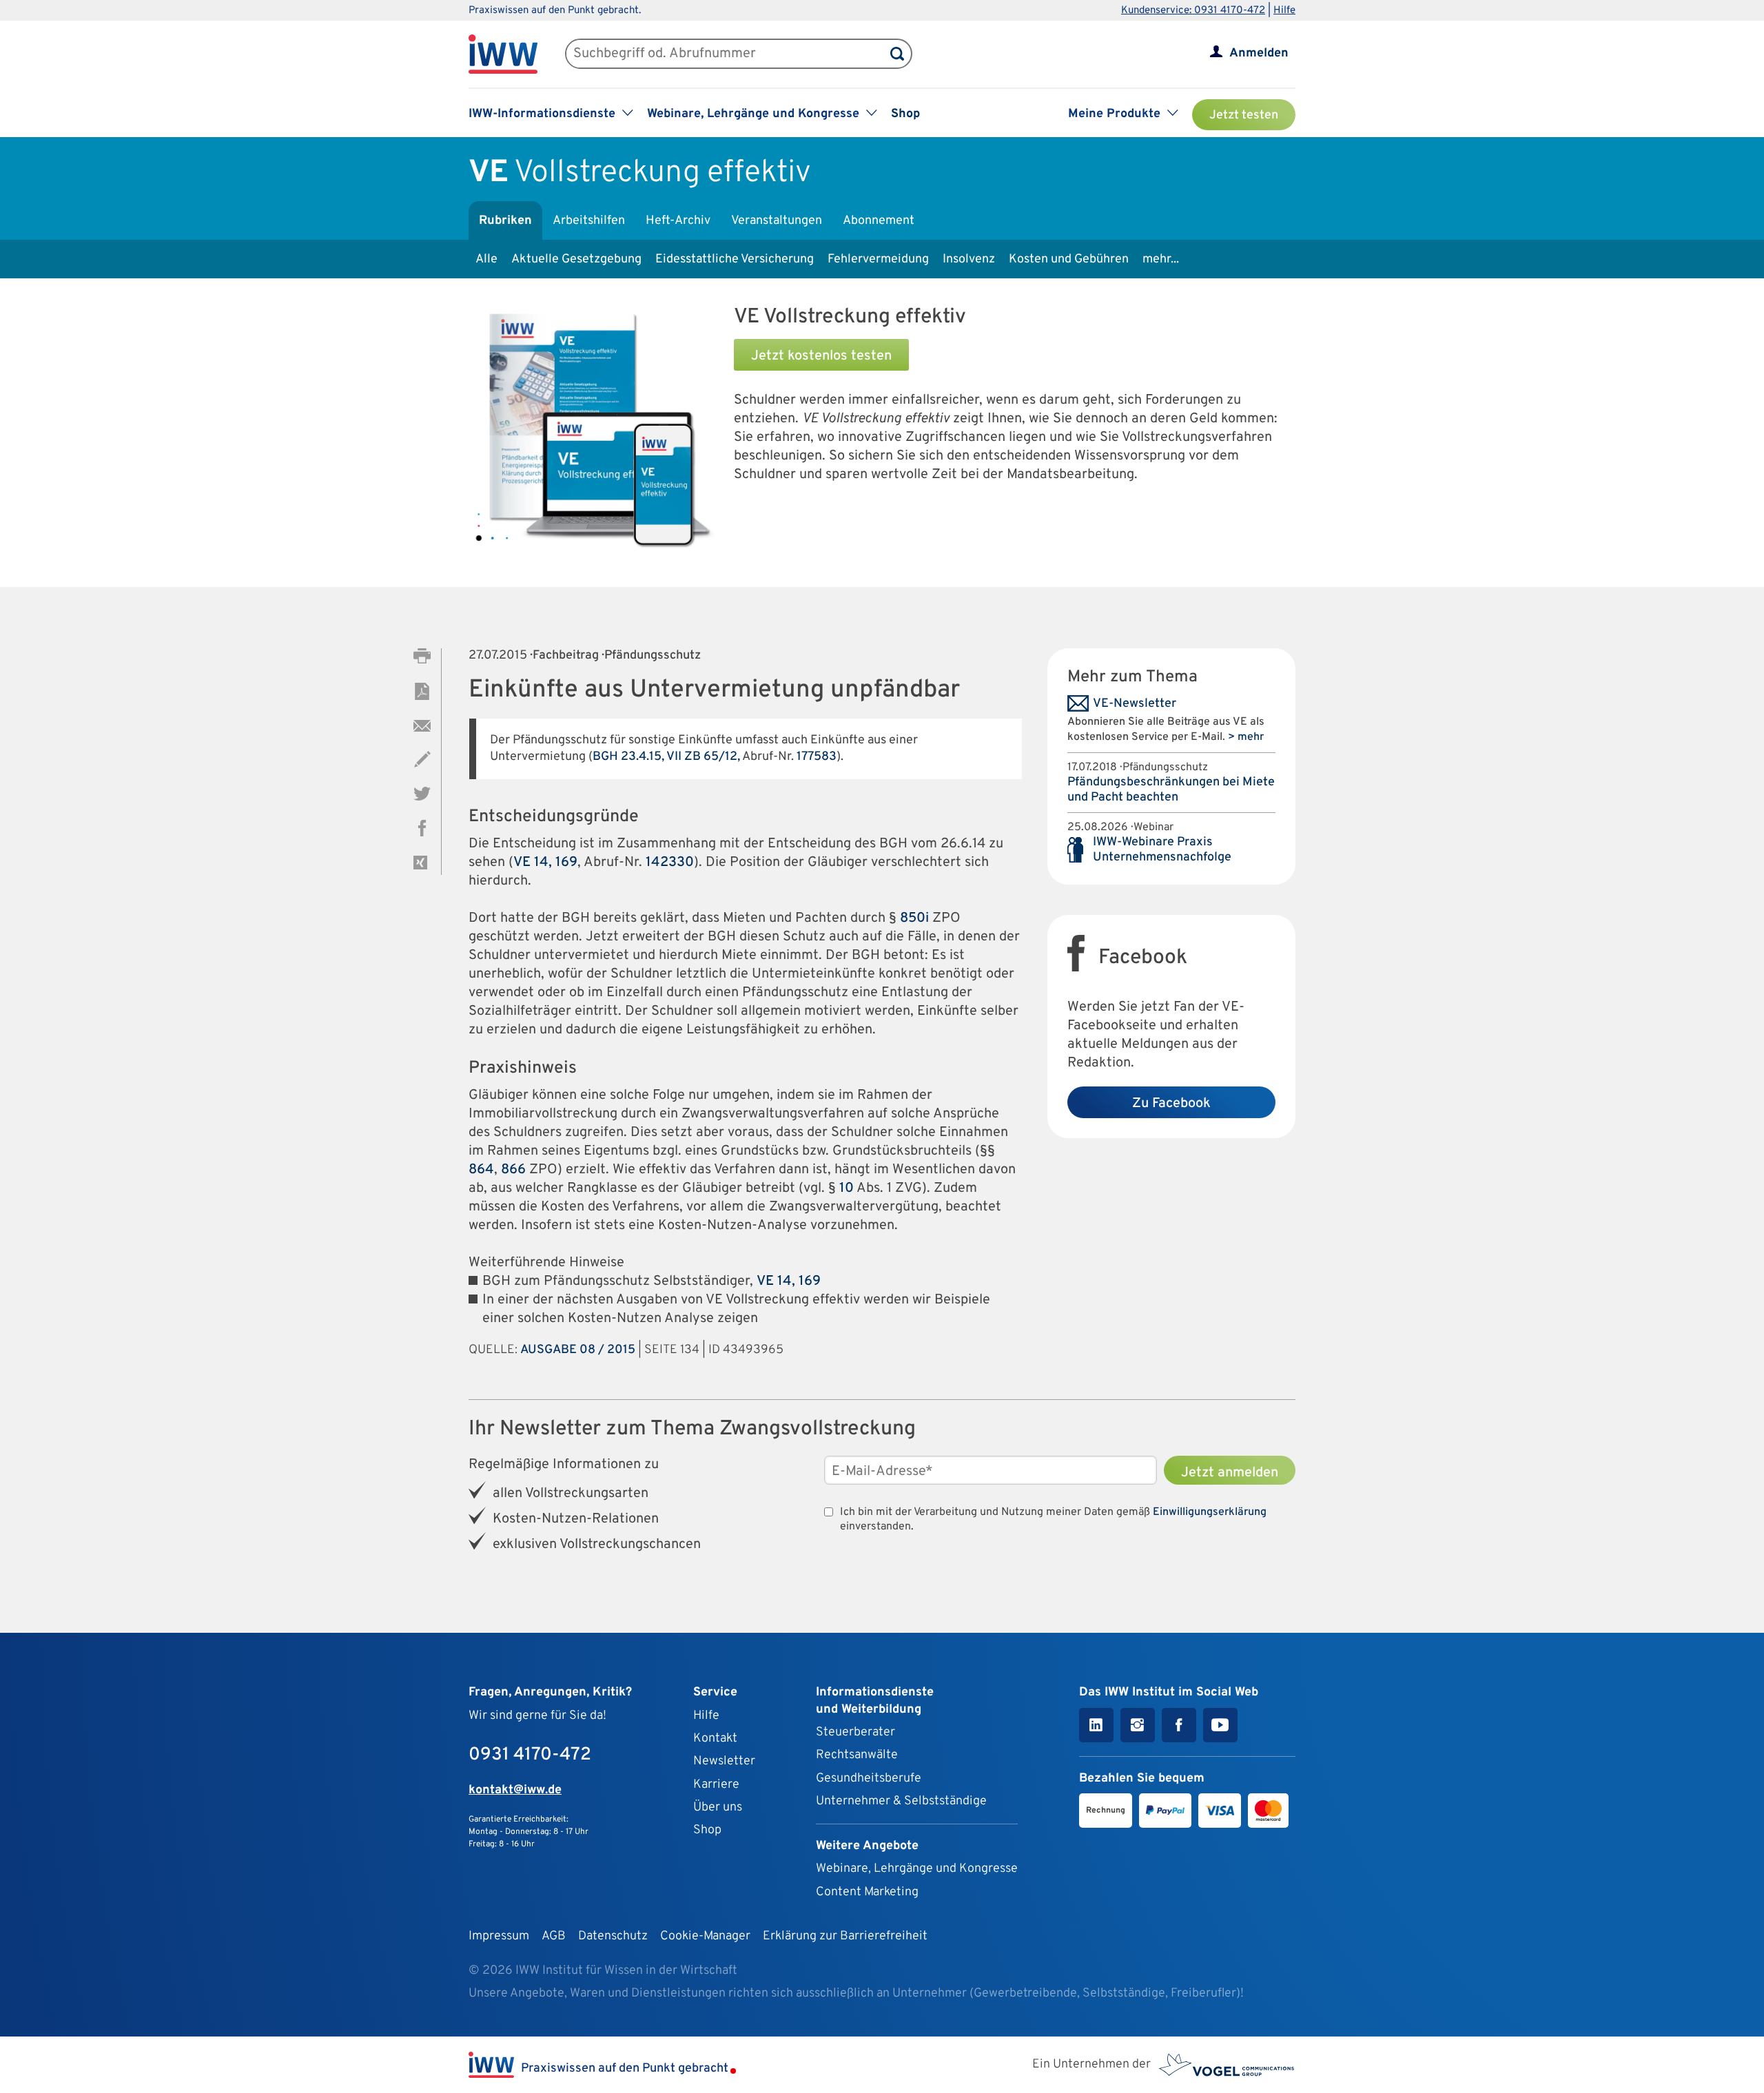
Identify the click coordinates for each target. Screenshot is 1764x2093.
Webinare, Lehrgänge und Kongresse (917, 1869)
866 (513, 1170)
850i (914, 918)
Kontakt (715, 1739)
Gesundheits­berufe (869, 1778)
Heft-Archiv (678, 221)
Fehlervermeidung (878, 259)
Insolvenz (969, 259)
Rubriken (505, 221)
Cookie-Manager (705, 1936)
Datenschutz (613, 1936)
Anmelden (1259, 53)
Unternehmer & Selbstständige (901, 1801)
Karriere (716, 1785)
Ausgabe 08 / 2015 (578, 1350)
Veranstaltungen (777, 221)
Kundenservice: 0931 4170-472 (1193, 11)
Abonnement (879, 221)
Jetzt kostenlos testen (821, 356)
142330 (670, 863)
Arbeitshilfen (589, 221)
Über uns (718, 1807)
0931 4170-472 (530, 1755)
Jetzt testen (1244, 115)
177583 (817, 757)
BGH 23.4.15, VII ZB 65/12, (666, 757)
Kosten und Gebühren (1069, 259)
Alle (486, 259)
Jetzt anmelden (1230, 1473)
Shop (905, 114)
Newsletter (724, 1761)
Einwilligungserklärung (1210, 1512)
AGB (554, 1936)
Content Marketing (867, 1892)
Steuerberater (855, 1732)
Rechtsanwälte (857, 1755)
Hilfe (1284, 11)
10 (847, 1188)
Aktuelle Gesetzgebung (576, 259)
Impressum (499, 1936)
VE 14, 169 (545, 863)
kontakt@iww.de (515, 1790)
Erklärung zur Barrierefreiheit (845, 1936)
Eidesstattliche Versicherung (735, 259)
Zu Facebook (1171, 1104)
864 (481, 1170)
